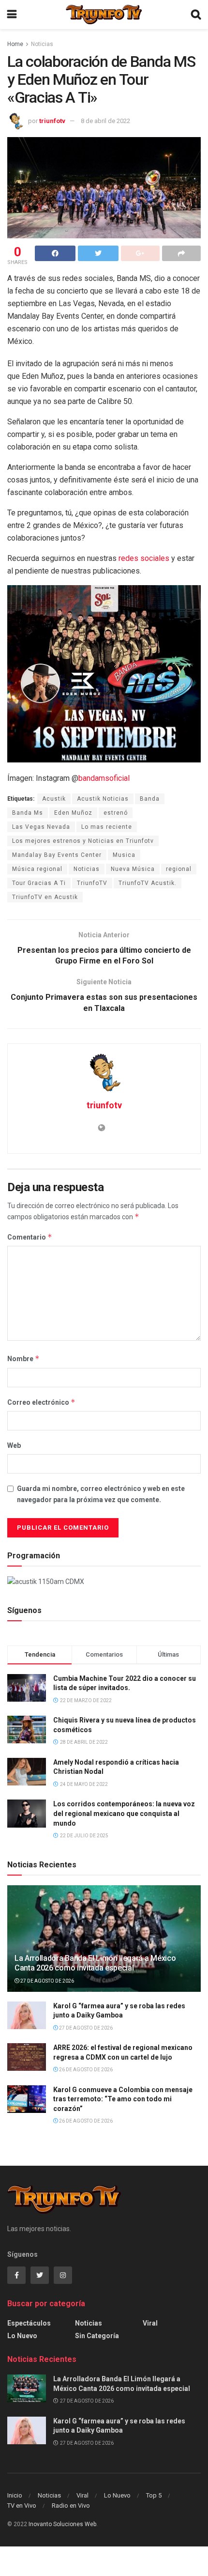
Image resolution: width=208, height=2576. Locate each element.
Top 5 (154, 2495)
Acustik (54, 799)
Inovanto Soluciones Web (62, 2524)
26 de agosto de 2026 (85, 2070)
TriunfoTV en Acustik (45, 897)
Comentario (30, 1237)
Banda (150, 799)
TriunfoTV (92, 883)
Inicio (15, 2495)
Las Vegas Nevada (41, 827)
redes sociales (144, 558)
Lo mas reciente (107, 827)
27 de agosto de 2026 (47, 1981)
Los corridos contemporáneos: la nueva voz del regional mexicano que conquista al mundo (124, 1813)
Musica (124, 855)
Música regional (37, 869)
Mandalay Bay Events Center (57, 855)
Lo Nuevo (22, 2336)
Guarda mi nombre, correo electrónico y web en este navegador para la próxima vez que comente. (101, 1494)
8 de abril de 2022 (105, 121)
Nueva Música (133, 869)
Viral (150, 2323)
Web (14, 1445)
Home (15, 44)
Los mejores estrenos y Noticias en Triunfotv (83, 841)
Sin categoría (97, 2336)
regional (179, 869)
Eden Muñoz (73, 813)
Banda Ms (28, 813)
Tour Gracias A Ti (39, 883)
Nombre (23, 1358)
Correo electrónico (41, 1402)
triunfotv (52, 121)
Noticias (42, 44)
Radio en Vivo (71, 2506)
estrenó (116, 813)
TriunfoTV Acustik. (148, 883)
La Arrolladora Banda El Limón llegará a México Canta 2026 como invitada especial (95, 1963)
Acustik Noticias (103, 799)
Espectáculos (29, 2323)
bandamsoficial (104, 778)
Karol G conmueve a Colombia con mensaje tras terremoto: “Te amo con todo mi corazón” (123, 2099)
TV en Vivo (22, 2506)
